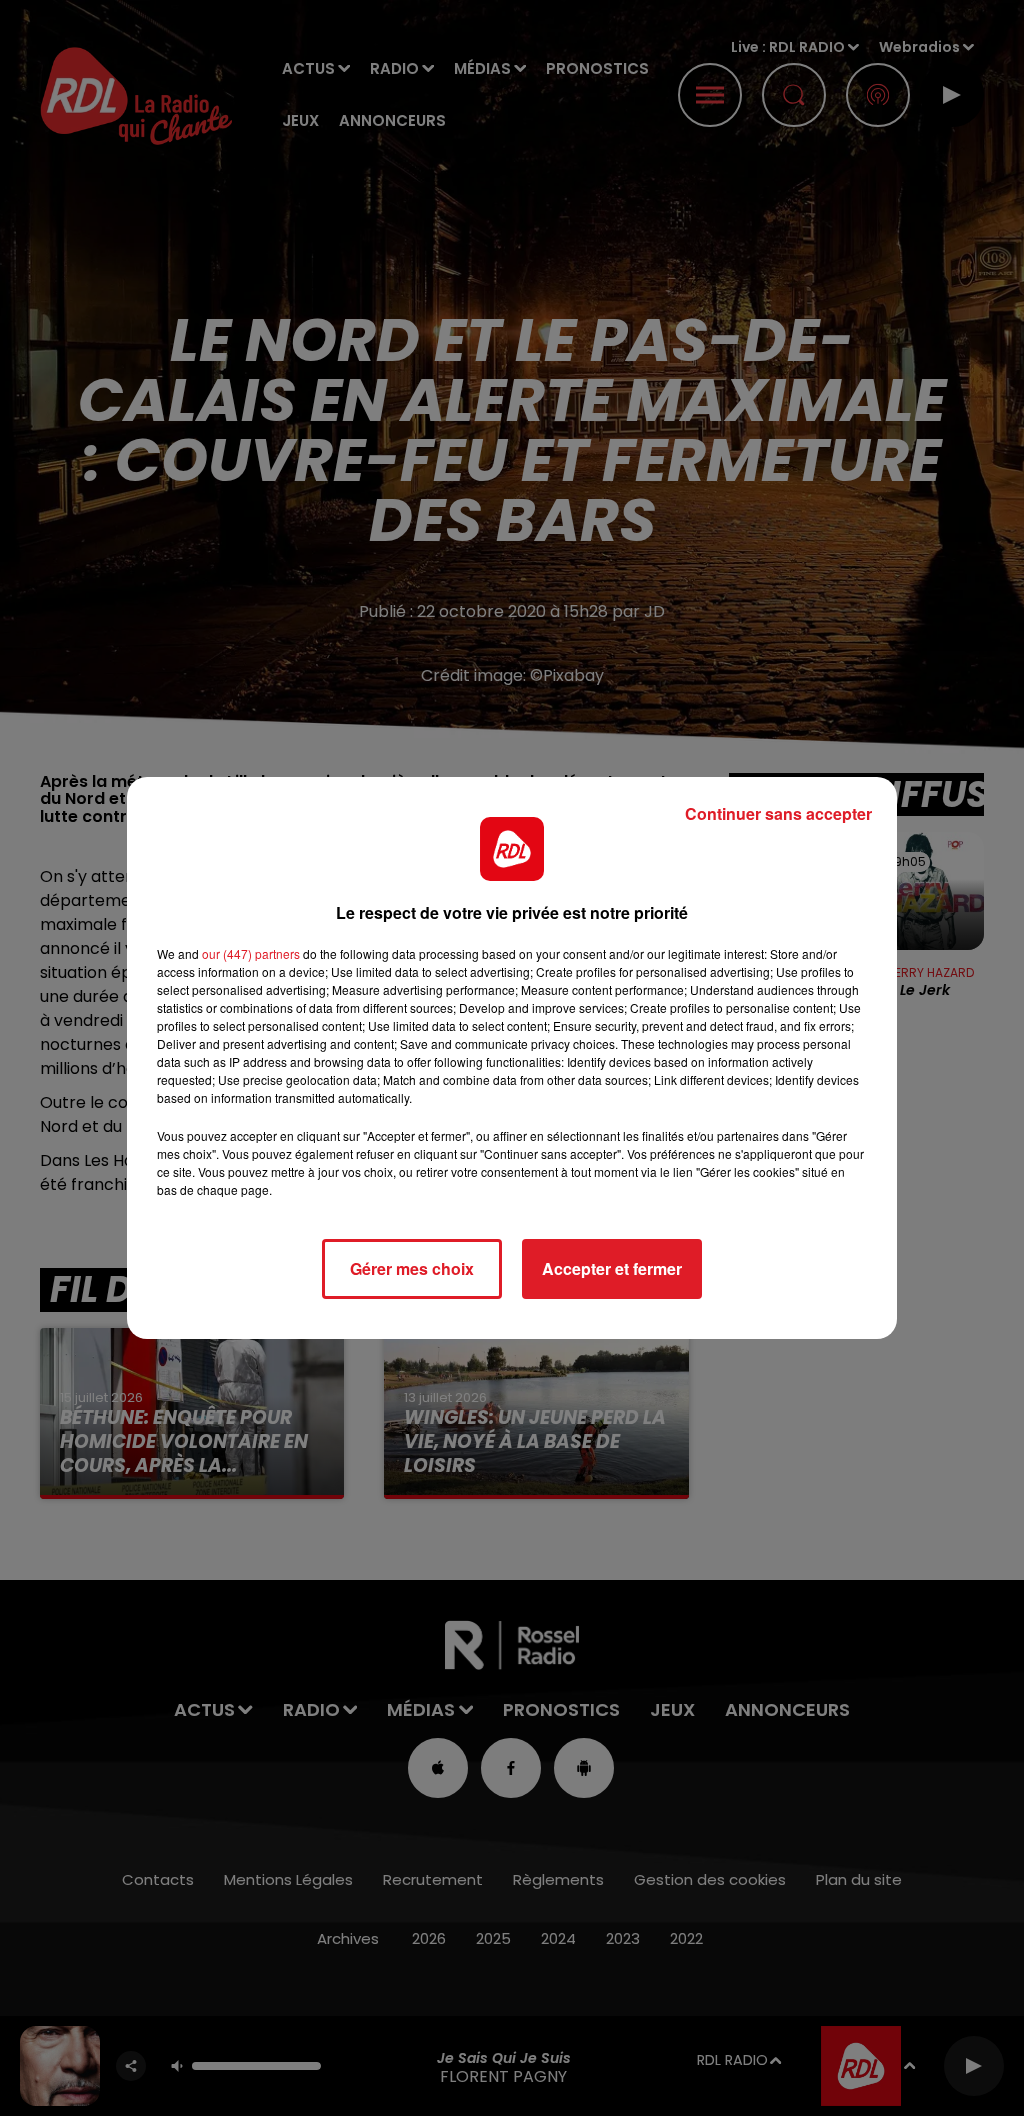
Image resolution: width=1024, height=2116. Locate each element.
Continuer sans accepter (778, 813)
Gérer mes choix (412, 1268)
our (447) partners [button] (251, 953)
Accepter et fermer (612, 1268)
